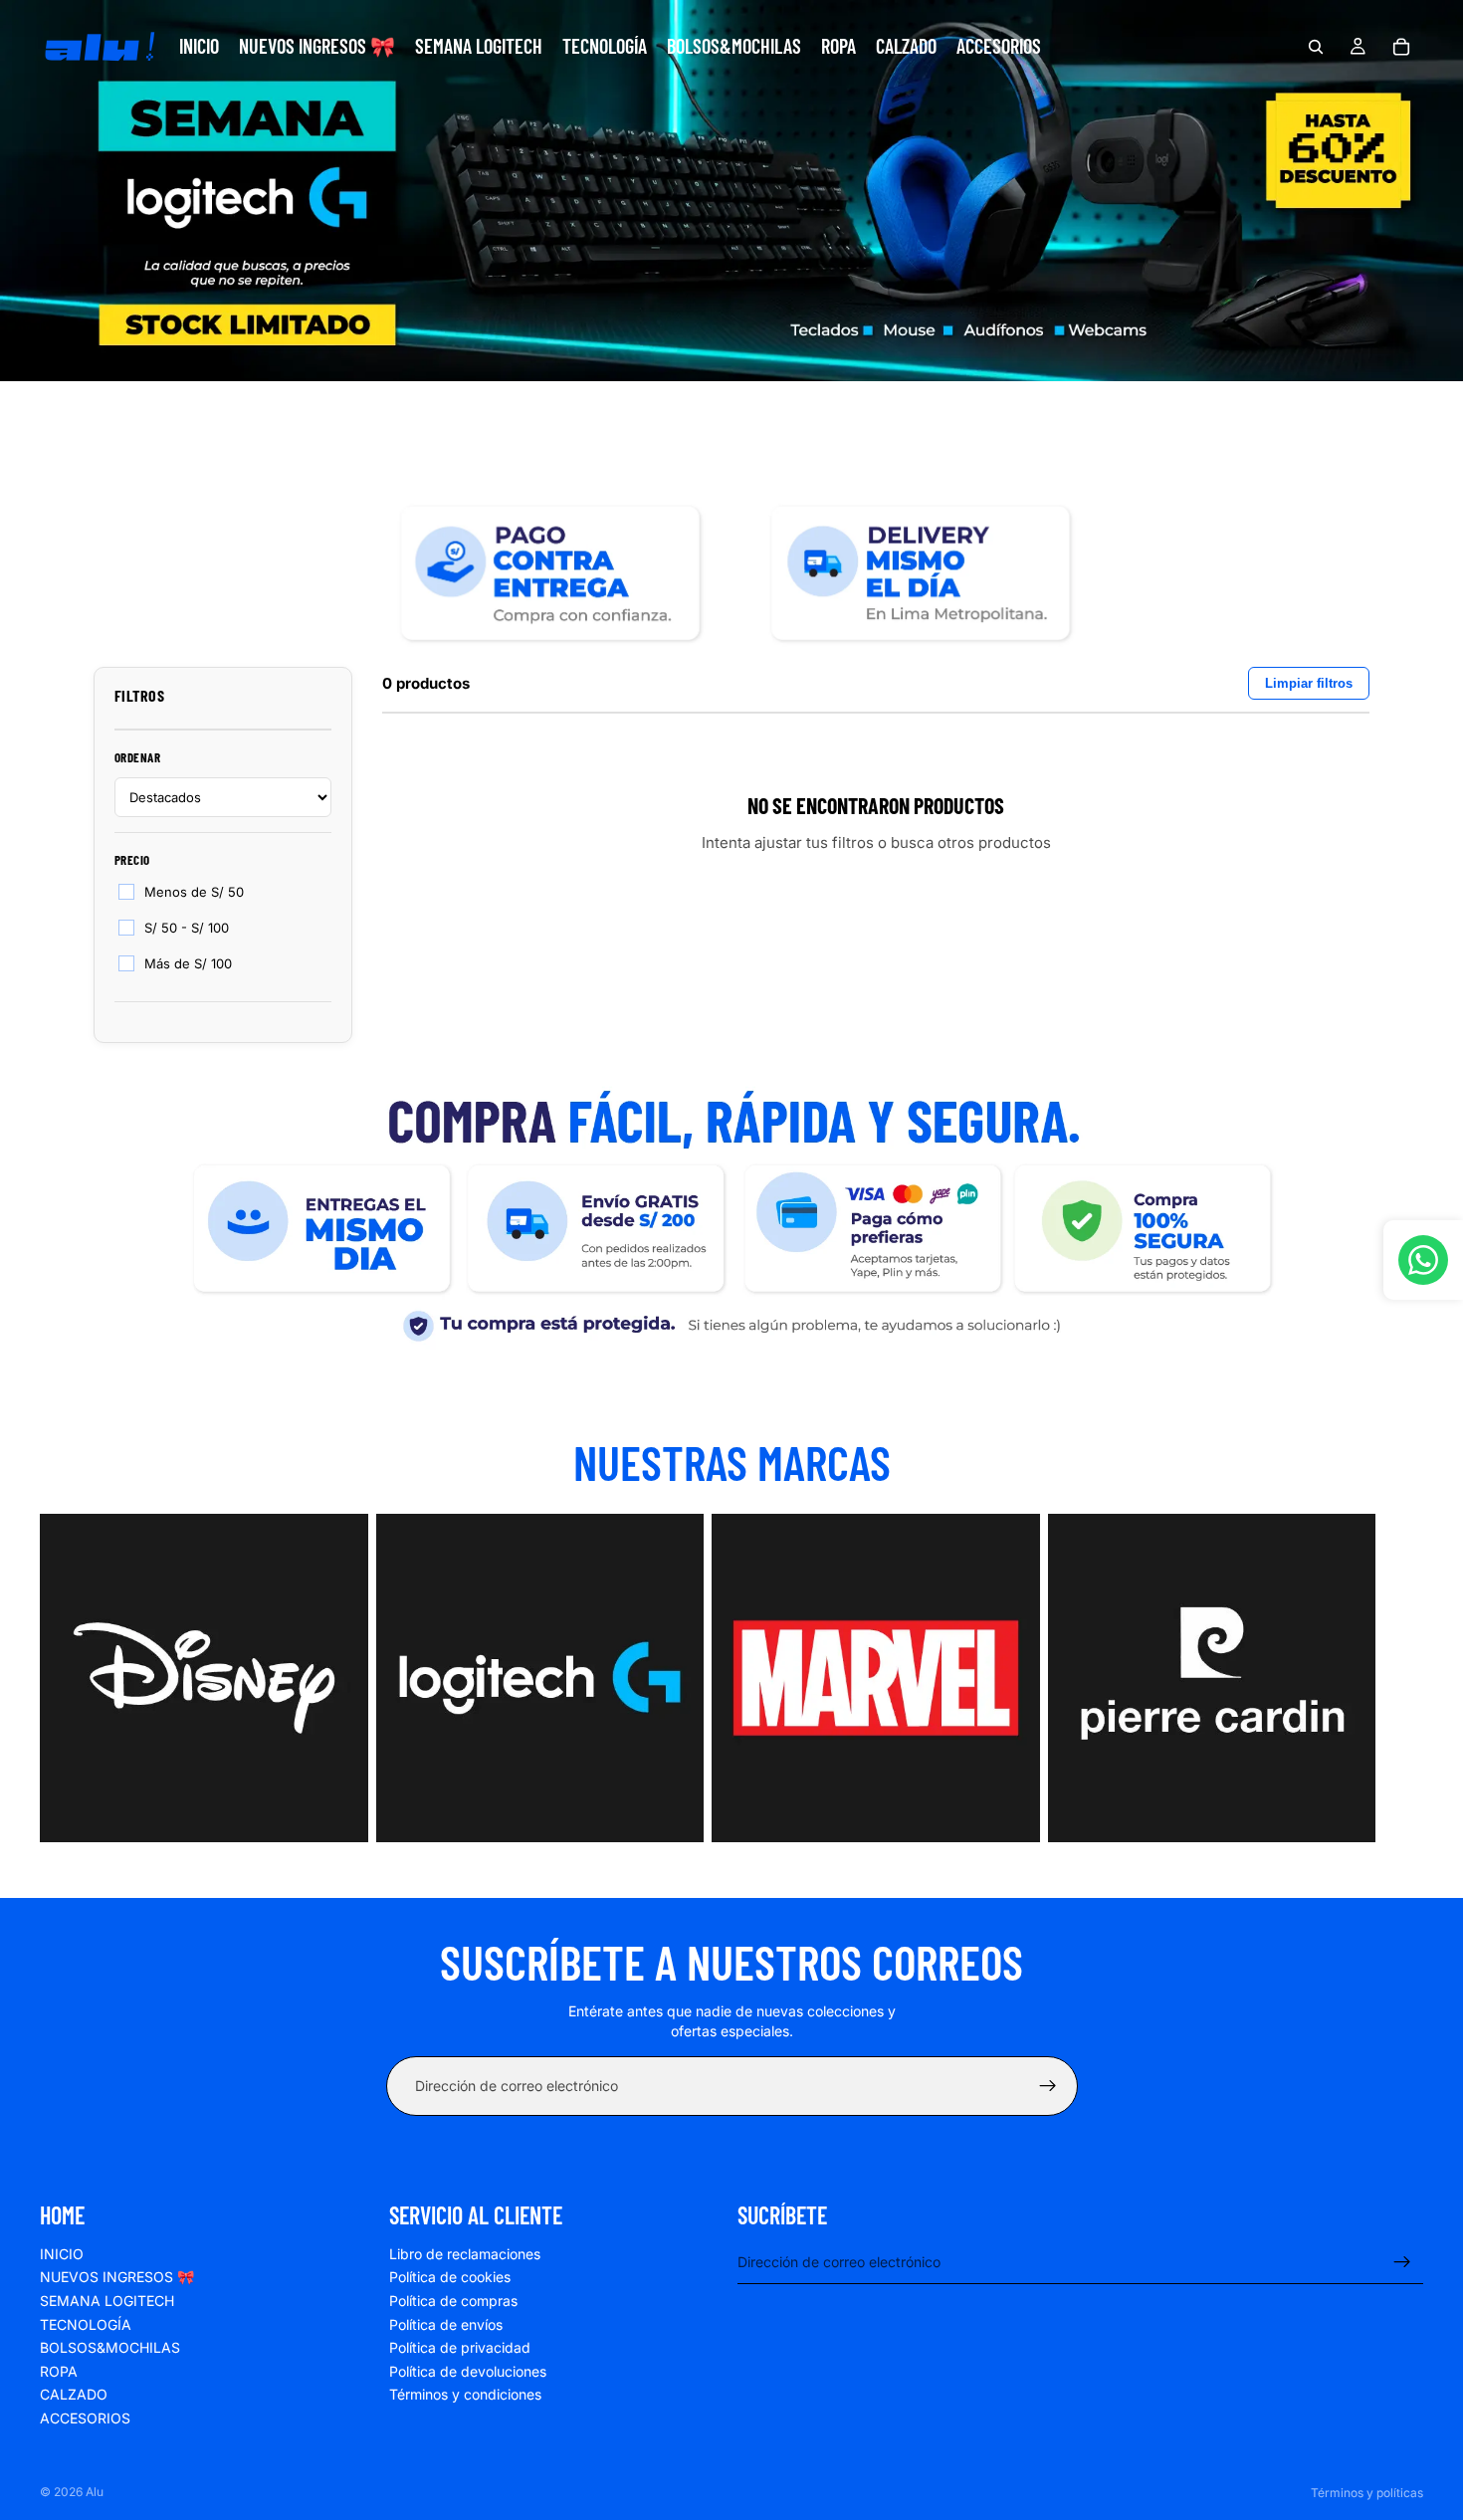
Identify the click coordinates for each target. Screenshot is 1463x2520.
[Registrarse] (1048, 2086)
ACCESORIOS (85, 2418)
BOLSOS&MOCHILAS (110, 2347)
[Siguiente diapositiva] (1401, 1682)
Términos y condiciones (465, 2394)
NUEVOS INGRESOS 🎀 (117, 2277)
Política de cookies (450, 2277)
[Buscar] (1316, 47)
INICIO (62, 2254)
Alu (95, 2492)
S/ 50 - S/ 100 (187, 928)
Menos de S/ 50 (194, 892)
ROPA (59, 2371)
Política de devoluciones (468, 2371)
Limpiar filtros (1309, 683)
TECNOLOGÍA (86, 2324)
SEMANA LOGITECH (107, 2301)
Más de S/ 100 (188, 963)
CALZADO (74, 2394)
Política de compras (453, 2301)
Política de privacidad (460, 2347)
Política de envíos (446, 2324)
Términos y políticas (1367, 2493)
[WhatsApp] (1423, 1260)
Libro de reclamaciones (465, 2254)
